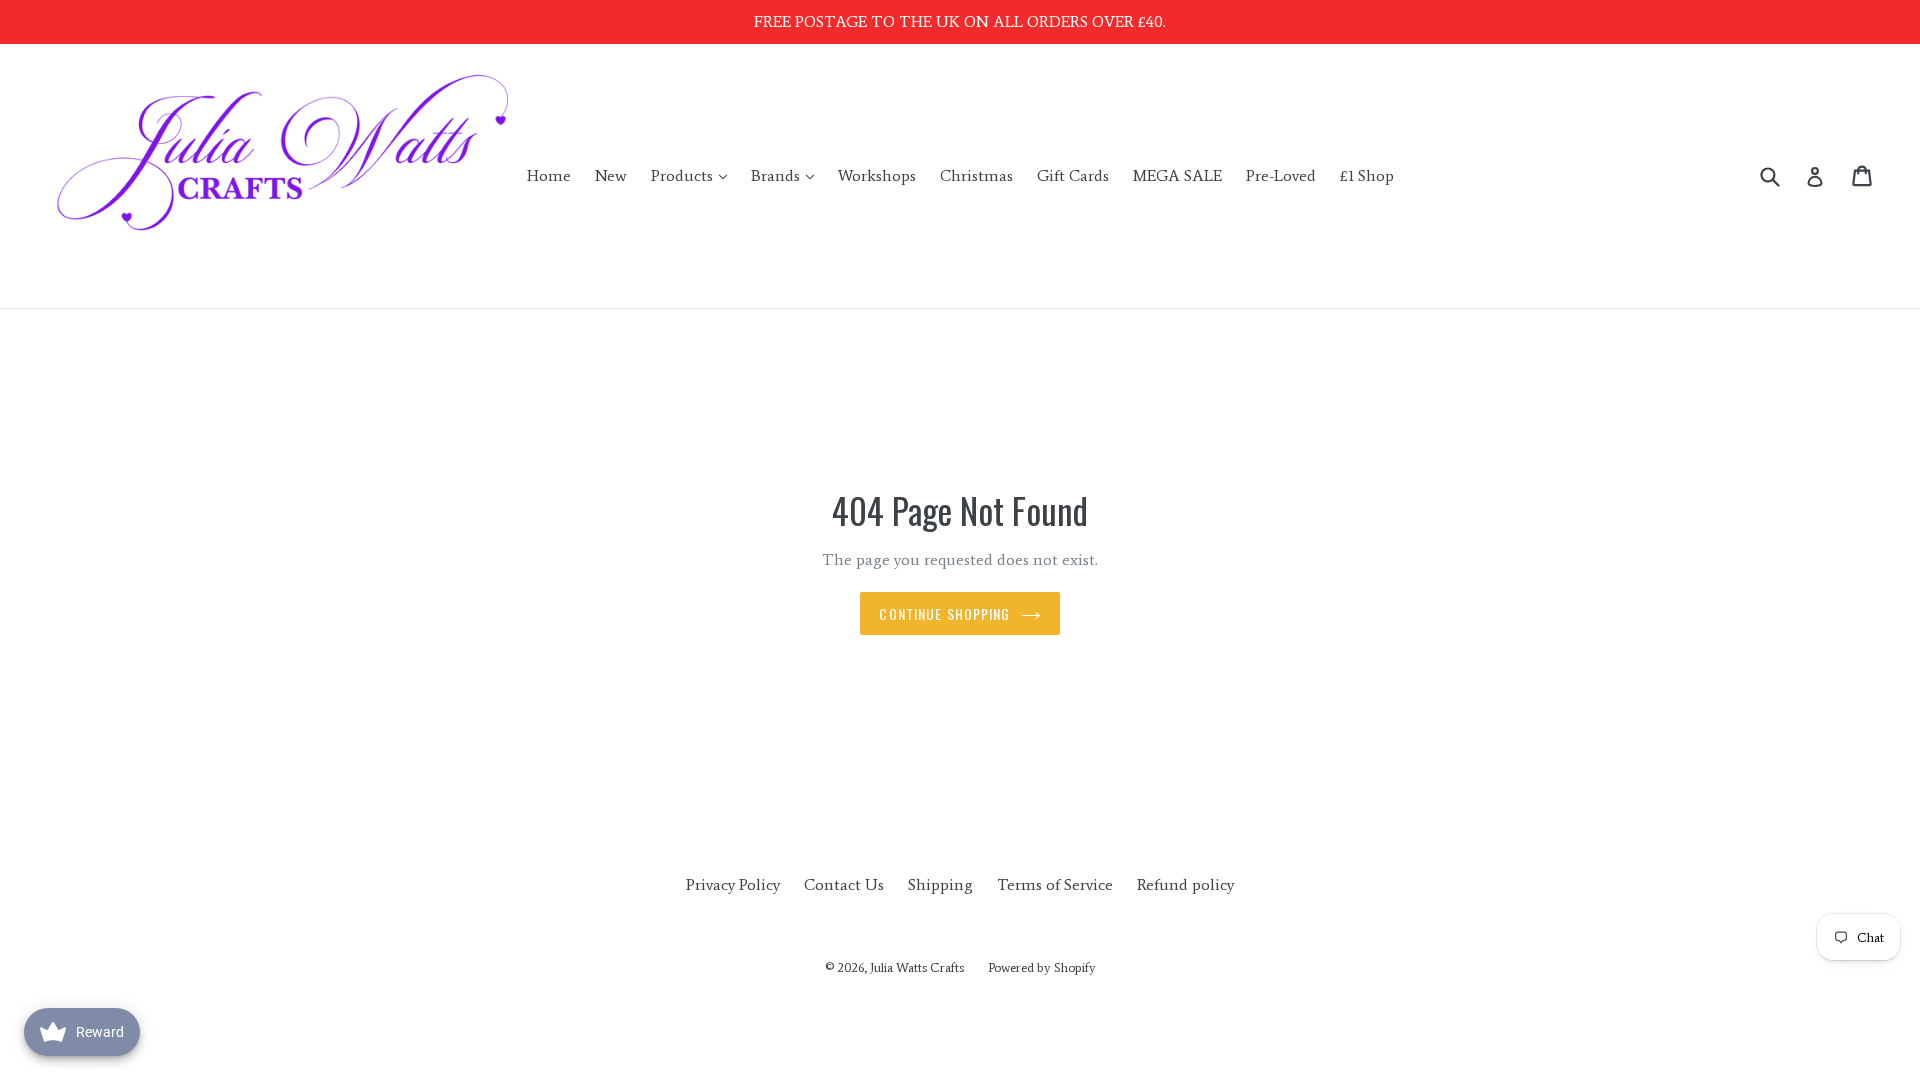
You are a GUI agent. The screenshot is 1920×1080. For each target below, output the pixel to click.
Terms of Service (1055, 884)
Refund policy (1185, 884)
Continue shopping (944, 613)
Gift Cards (1073, 175)
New (611, 175)
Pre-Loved (1281, 175)
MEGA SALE (1177, 175)
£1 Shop (1367, 175)
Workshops (877, 175)
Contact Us (844, 884)
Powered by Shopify (1042, 967)
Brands (787, 175)
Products (694, 175)
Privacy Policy (733, 884)
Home (549, 175)
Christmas (976, 175)
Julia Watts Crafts (917, 967)
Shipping (940, 884)
